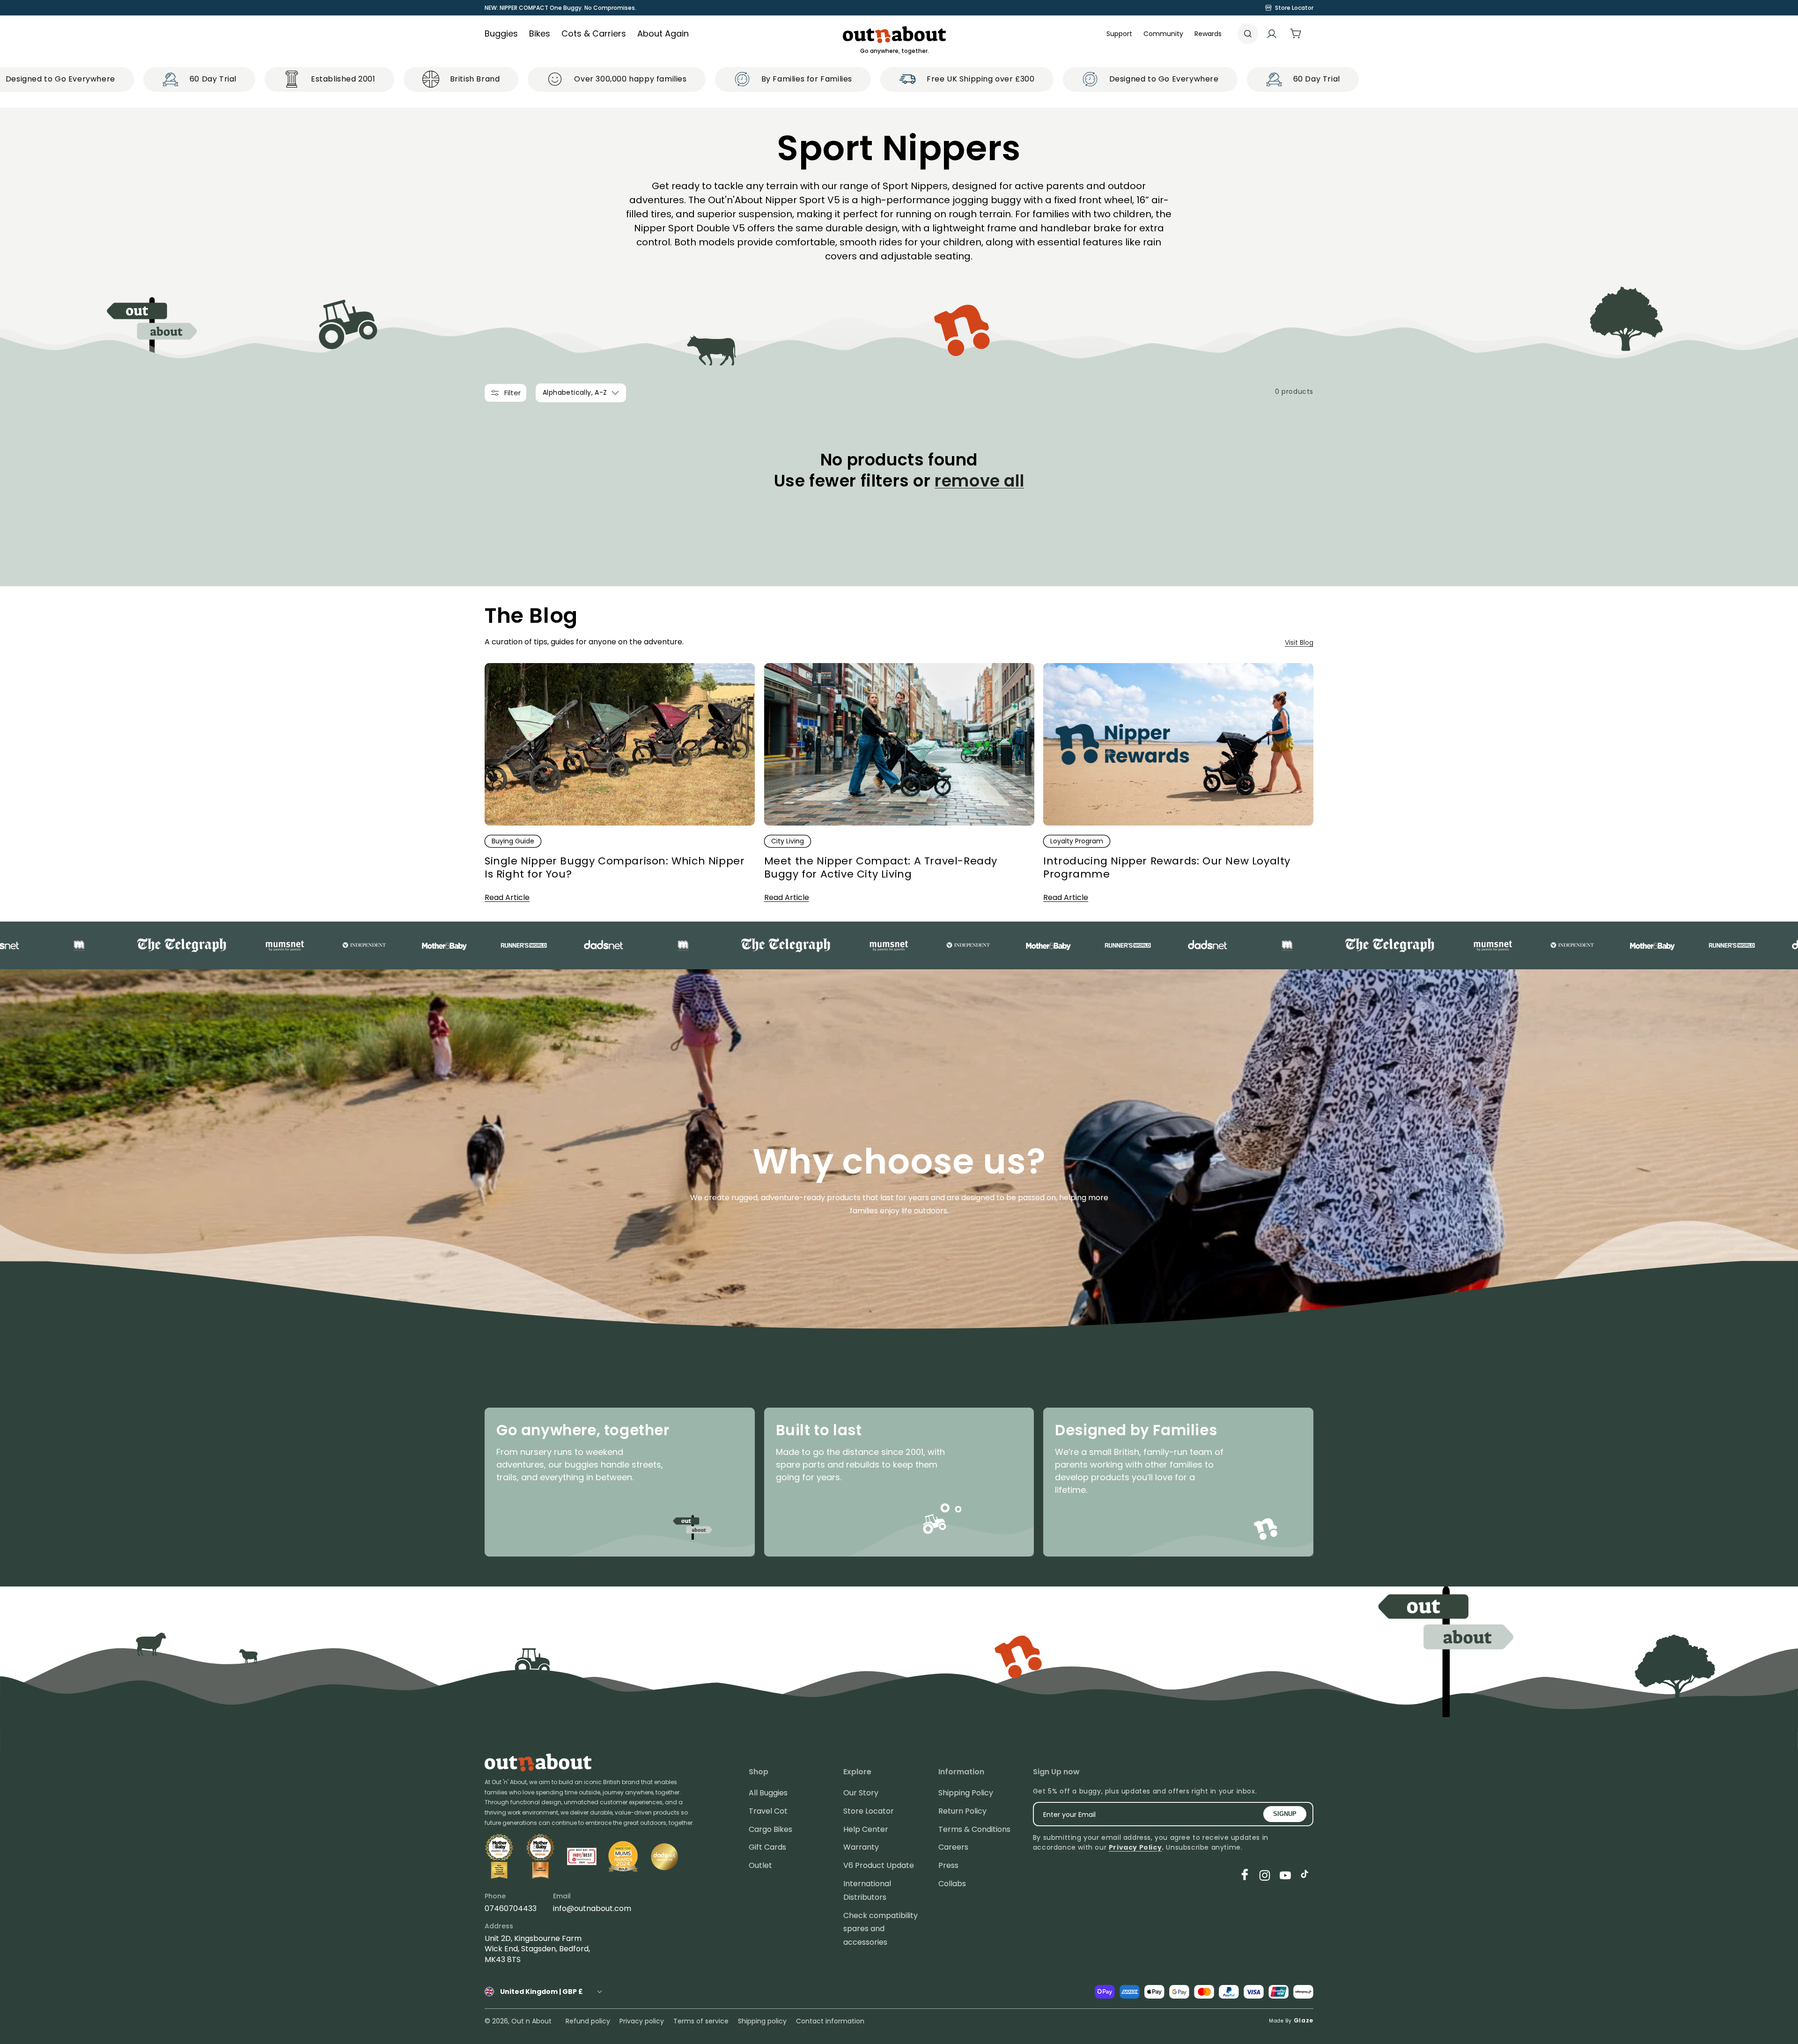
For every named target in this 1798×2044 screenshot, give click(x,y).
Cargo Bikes (770, 1829)
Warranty (861, 1847)
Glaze (1304, 2020)
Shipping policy (762, 2021)
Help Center (866, 1829)
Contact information (830, 2021)
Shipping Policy (966, 1793)
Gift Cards (767, 1847)
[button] (1163, 34)
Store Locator (869, 1811)
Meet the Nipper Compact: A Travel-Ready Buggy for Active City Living (881, 868)
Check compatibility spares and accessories (881, 1929)
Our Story (861, 1793)
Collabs (952, 1884)
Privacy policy (642, 2021)
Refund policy (588, 2021)
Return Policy (962, 1811)
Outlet (760, 1865)
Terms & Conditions (974, 1829)
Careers (953, 1847)
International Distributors (867, 1890)
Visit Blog (1299, 642)
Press (948, 1865)
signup (1285, 1814)
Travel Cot (768, 1811)
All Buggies (768, 1793)
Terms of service (701, 2021)
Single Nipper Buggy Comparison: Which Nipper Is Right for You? (615, 868)
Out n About (531, 2021)
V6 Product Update (879, 1865)
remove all (979, 481)
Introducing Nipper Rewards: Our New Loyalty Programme (1167, 868)
